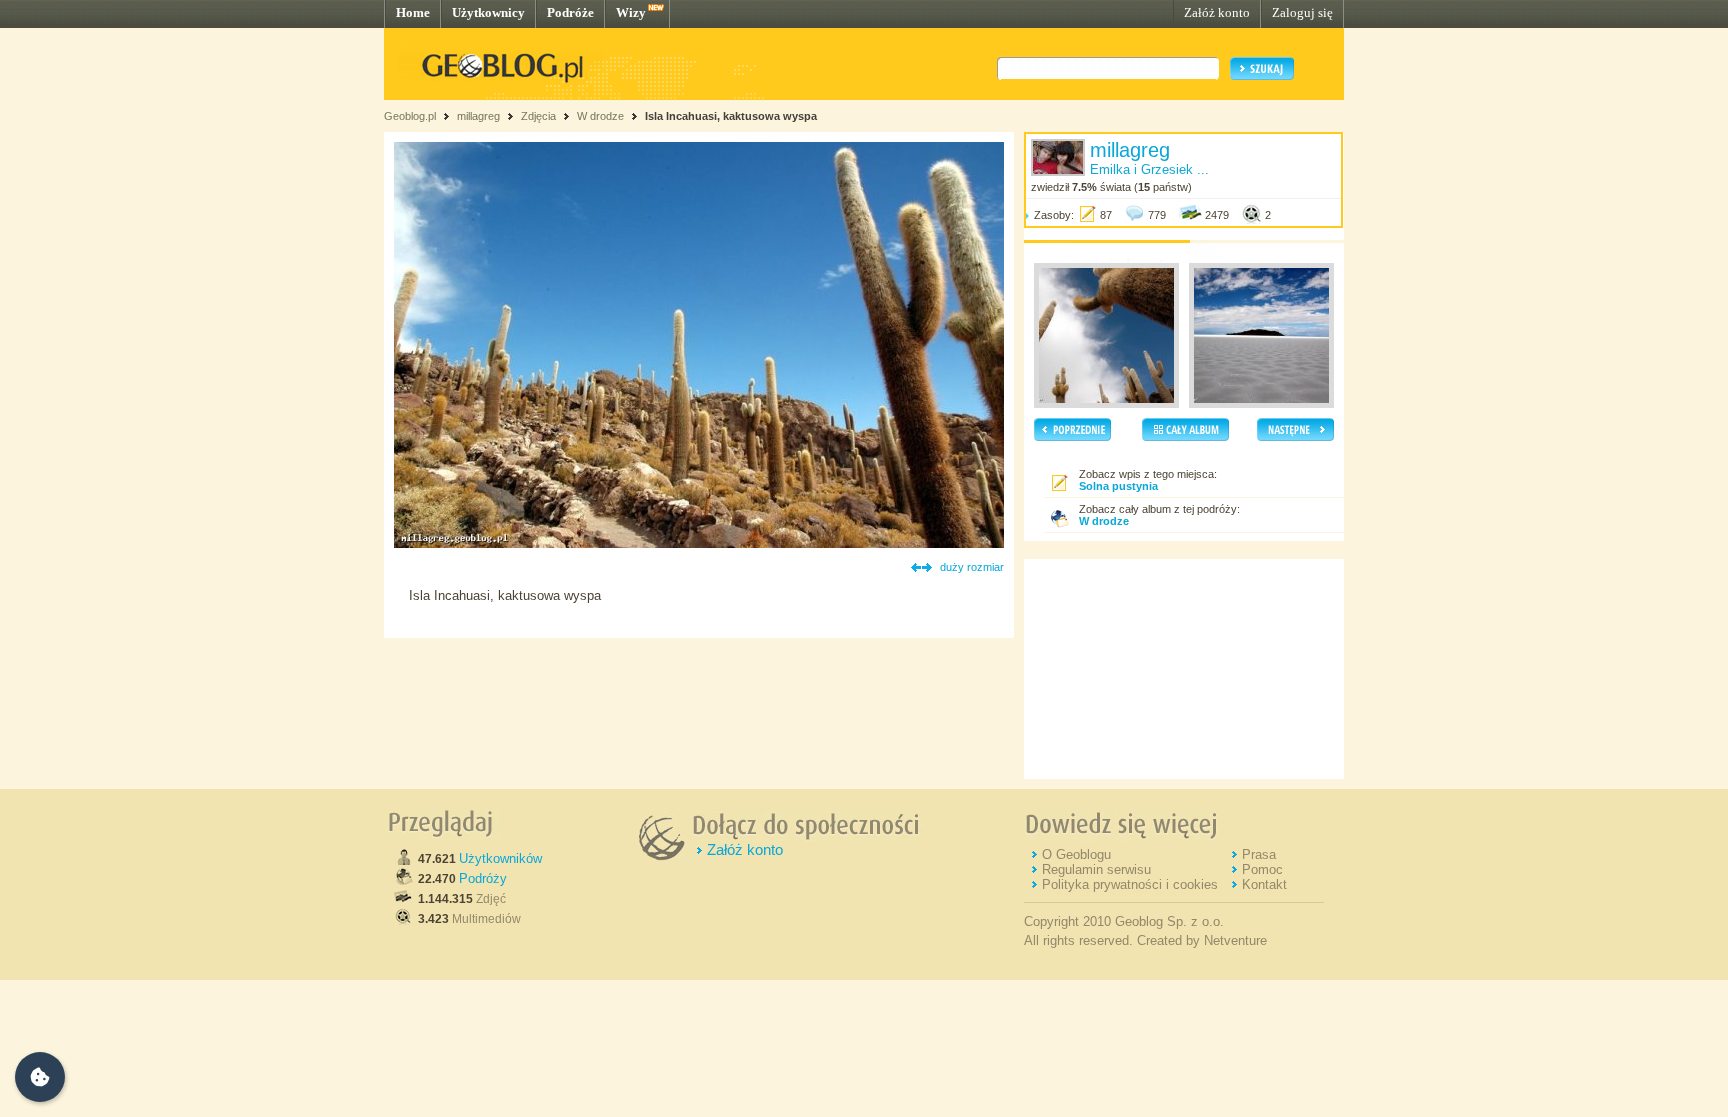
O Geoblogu (1076, 854)
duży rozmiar (972, 567)
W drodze (600, 116)
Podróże (570, 12)
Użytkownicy (488, 12)
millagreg (478, 116)
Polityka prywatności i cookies (1130, 884)
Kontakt (1264, 884)
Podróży (483, 878)
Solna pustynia (1118, 486)
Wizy (631, 12)
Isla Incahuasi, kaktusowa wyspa (731, 116)
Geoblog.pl (410, 116)
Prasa (1259, 854)
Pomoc (1262, 869)
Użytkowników (500, 858)
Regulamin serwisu (1096, 869)
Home (413, 12)
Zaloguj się (1302, 12)
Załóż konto (1217, 12)
